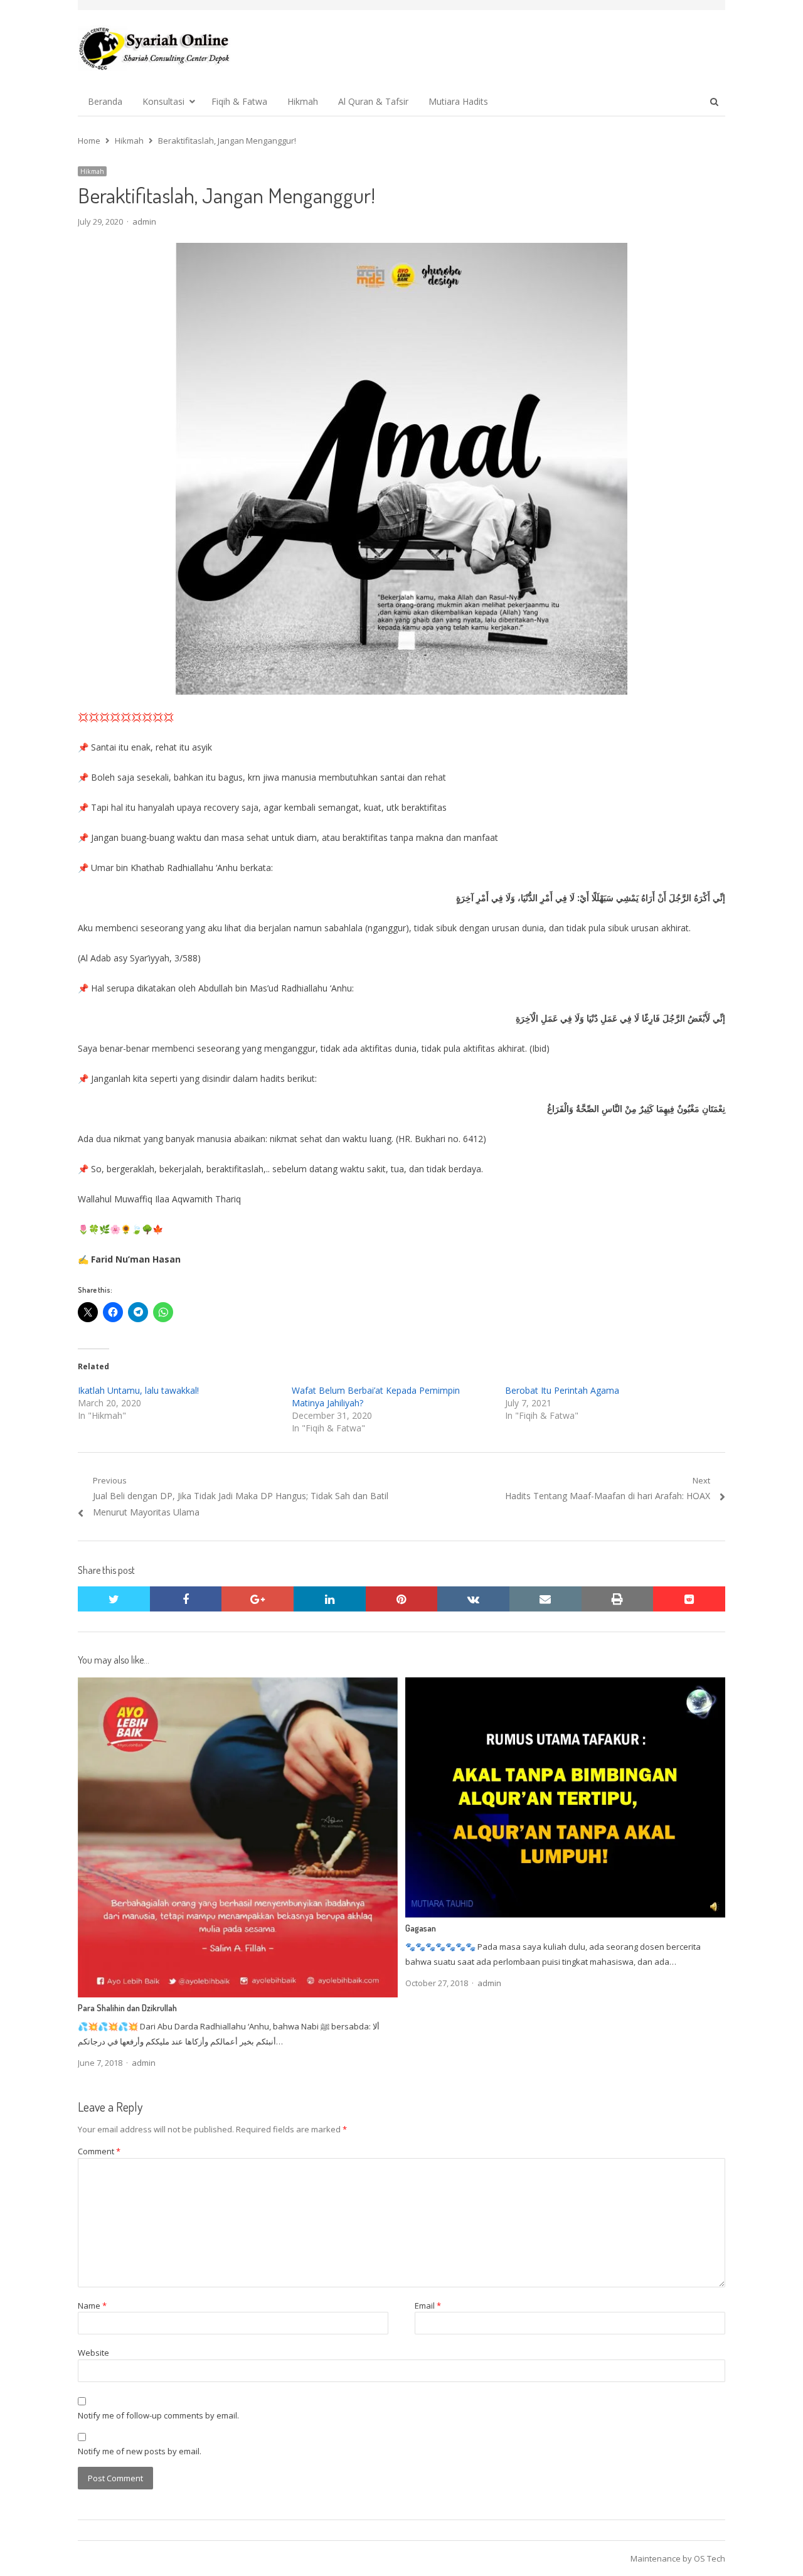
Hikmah (303, 101)
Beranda (105, 101)
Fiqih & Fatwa (239, 101)
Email (428, 2306)
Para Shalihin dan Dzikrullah (127, 2008)
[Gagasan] (565, 1685)
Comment (99, 2151)
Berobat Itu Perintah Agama (562, 1390)
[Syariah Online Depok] (154, 48)
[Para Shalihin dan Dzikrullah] (238, 1685)
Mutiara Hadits (458, 101)
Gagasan (421, 1928)
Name (92, 2306)
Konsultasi (163, 101)
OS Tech (710, 2558)
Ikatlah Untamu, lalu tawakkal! (138, 1390)
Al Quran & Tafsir (373, 101)
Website (93, 2353)
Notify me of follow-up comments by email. (158, 2415)
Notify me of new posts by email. (140, 2451)
